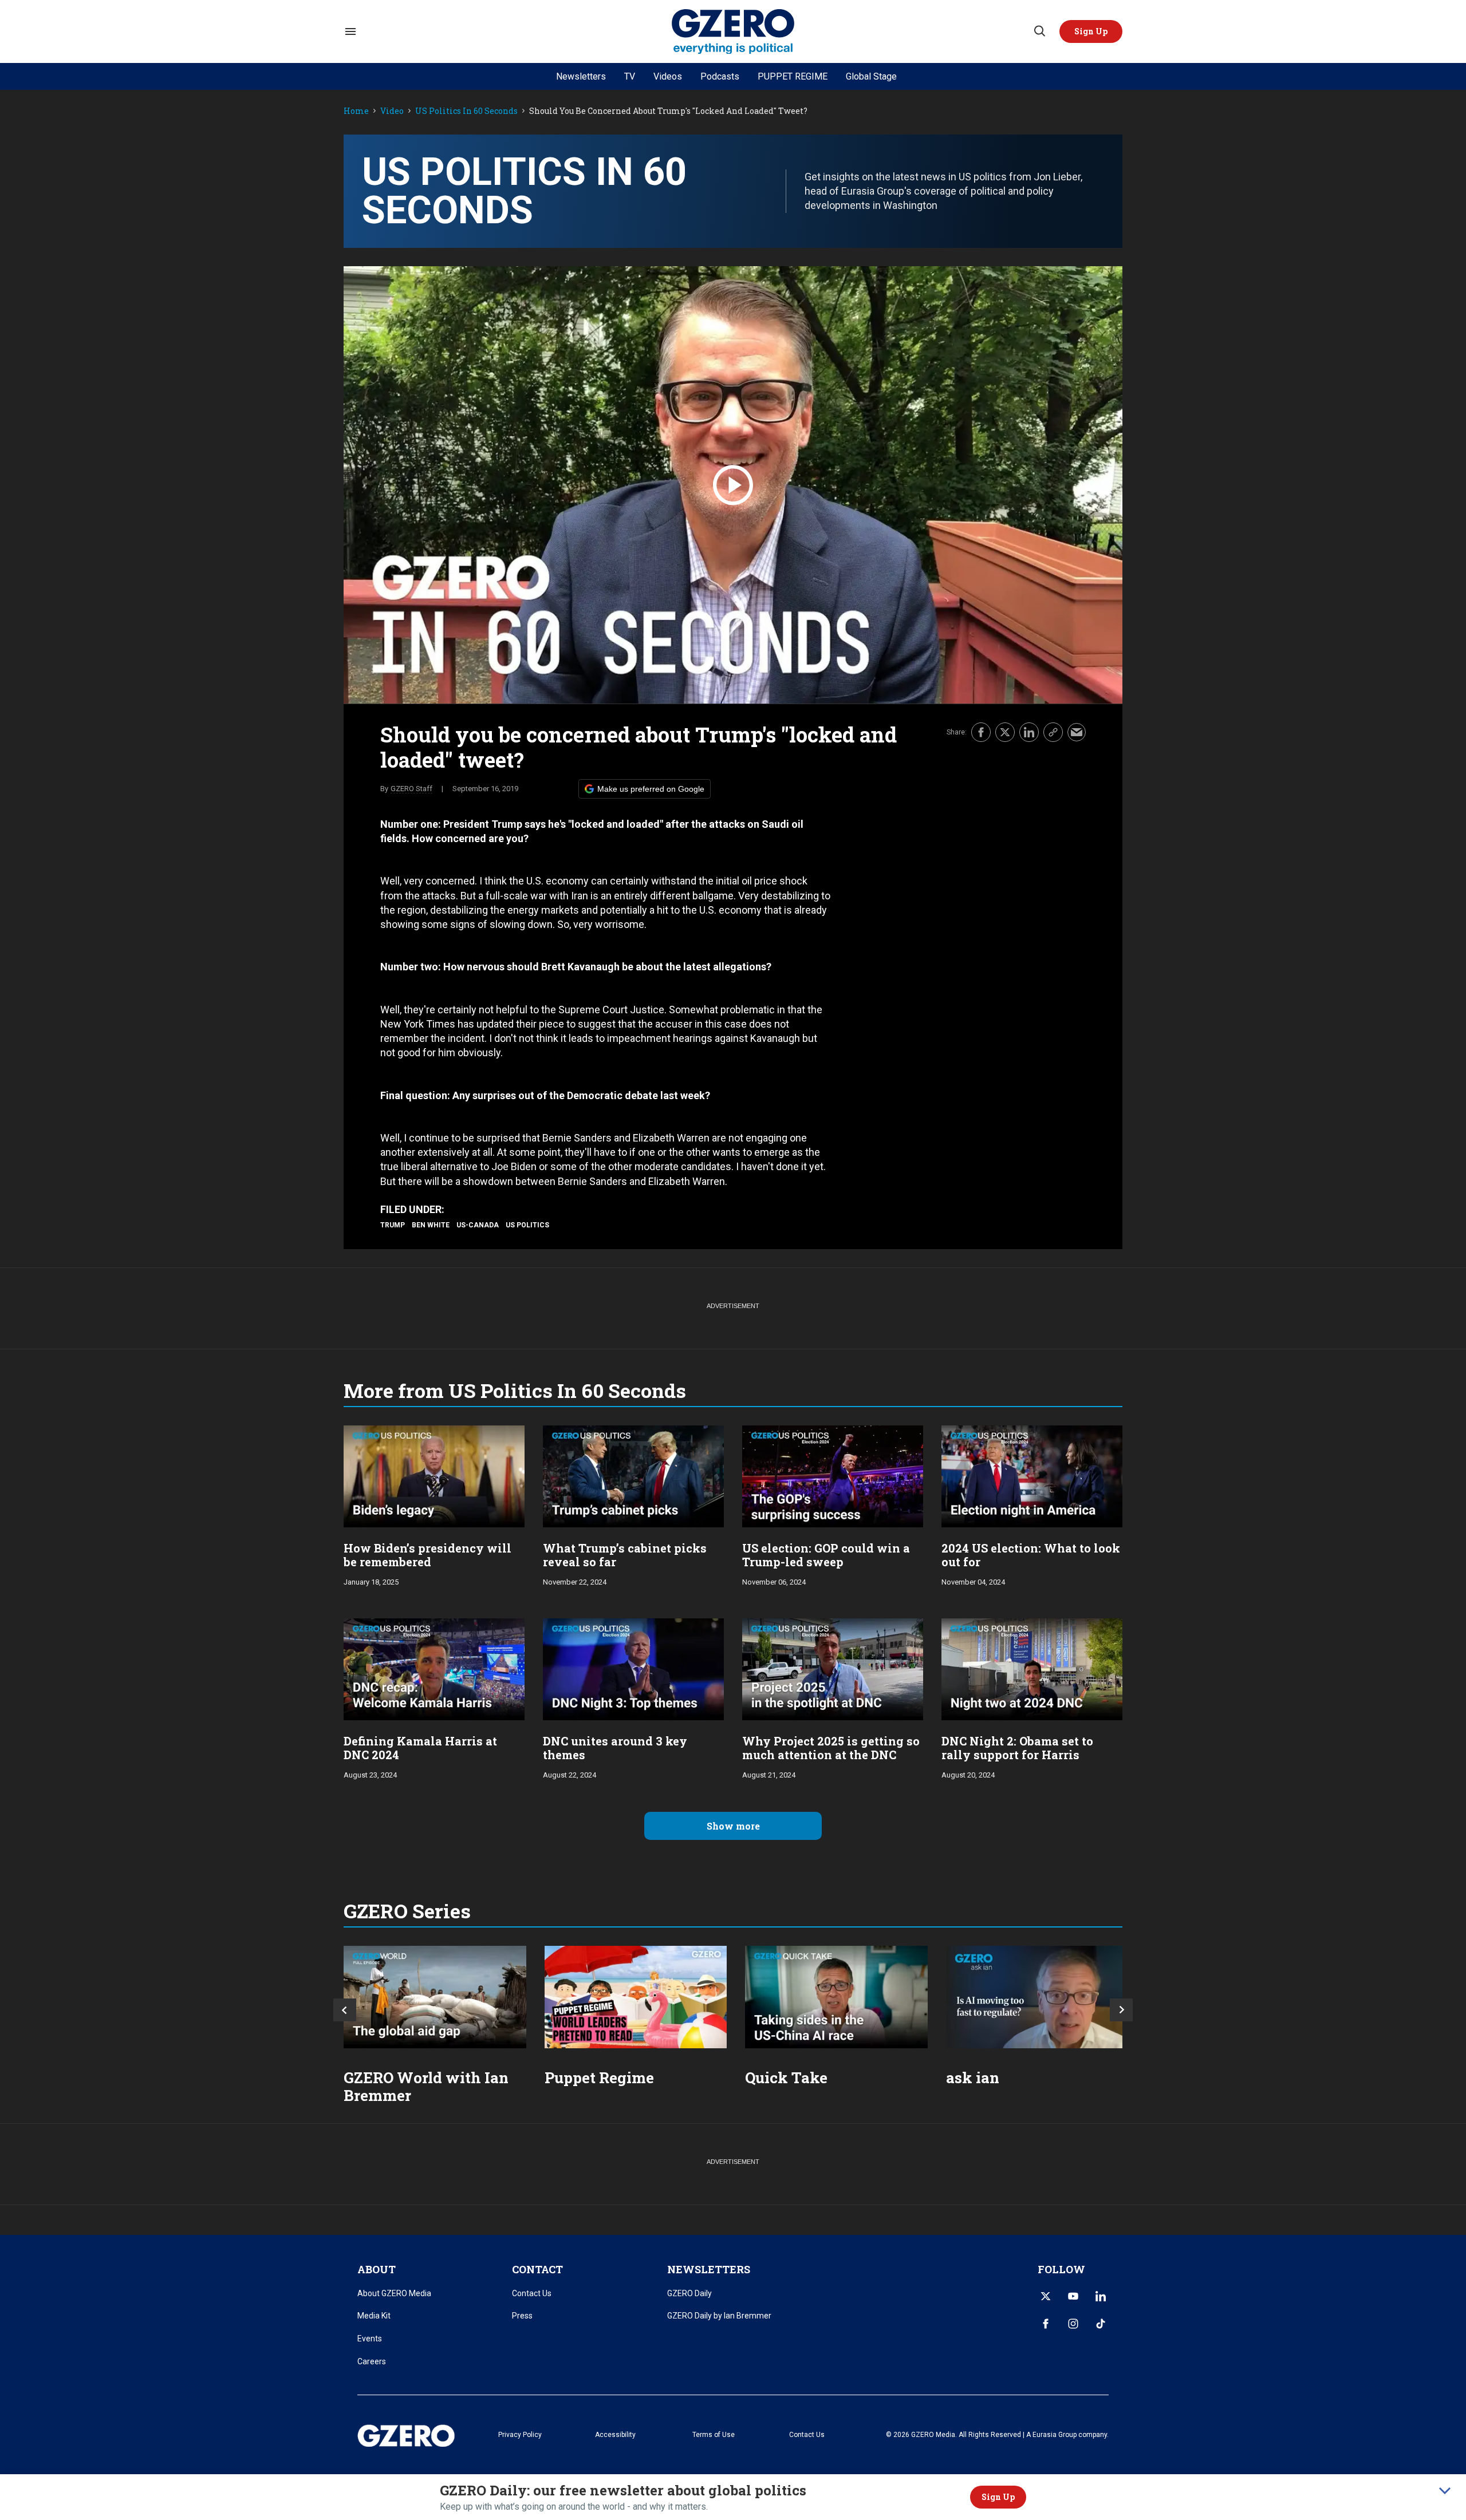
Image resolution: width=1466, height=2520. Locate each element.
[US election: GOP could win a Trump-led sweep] (833, 1475)
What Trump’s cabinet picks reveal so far (625, 1555)
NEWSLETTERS (709, 2269)
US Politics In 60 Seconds (466, 111)
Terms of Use (714, 2435)
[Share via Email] (1077, 732)
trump (393, 1225)
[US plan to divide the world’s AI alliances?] (836, 1997)
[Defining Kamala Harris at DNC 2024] (434, 1668)
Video (392, 111)
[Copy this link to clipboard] (1053, 732)
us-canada (478, 1225)
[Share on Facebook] (981, 732)
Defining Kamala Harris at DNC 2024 (420, 1748)
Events (370, 2339)
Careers (372, 2361)
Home (356, 111)
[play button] (733, 485)
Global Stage (871, 76)
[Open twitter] (1046, 2296)
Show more (733, 1826)
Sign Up (998, 2497)
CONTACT (537, 2269)
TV (630, 76)
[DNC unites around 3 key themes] (633, 1668)
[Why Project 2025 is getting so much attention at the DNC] (833, 1668)
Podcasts (720, 76)
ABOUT (377, 2269)
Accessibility (615, 2435)
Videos (668, 76)
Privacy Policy (520, 2435)
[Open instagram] (1073, 2324)
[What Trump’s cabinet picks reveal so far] (633, 1475)
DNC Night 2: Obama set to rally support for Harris (1017, 1748)
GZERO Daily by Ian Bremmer (719, 2316)
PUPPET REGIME (793, 76)
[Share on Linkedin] (1029, 732)
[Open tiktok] (1101, 2324)
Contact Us (532, 2293)
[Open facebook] (1046, 2324)
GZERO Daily (689, 2293)
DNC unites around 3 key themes (615, 1748)
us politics (527, 1225)
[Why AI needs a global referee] (1037, 1997)
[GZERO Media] (733, 32)
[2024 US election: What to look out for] (1032, 1475)
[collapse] (1445, 2491)
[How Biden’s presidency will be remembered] (434, 1475)
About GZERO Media (394, 2293)
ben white (431, 1225)
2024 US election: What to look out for (1031, 1555)
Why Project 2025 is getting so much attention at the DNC (831, 1748)
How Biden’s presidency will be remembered (427, 1555)
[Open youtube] (1073, 2296)
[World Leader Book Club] (636, 1997)
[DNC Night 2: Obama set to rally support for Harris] (1032, 1668)
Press (522, 2316)
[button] (1091, 31)
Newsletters (581, 76)
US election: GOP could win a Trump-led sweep (826, 1555)
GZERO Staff (411, 789)
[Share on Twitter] (1005, 732)
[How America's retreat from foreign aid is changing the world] (435, 1997)
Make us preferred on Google (651, 789)
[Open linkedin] (1101, 2296)
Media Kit (374, 2316)
